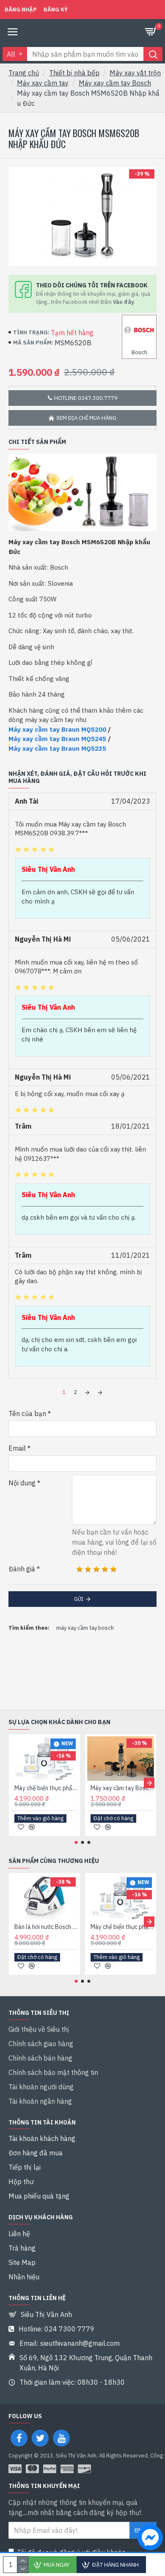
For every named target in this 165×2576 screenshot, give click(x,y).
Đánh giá (22, 1569)
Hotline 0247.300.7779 (86, 398)
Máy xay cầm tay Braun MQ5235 (57, 748)
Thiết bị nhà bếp (74, 73)
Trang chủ (24, 73)
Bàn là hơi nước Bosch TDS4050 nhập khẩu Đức (46, 1927)
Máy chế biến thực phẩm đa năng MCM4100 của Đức (46, 1788)
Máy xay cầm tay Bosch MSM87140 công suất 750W (122, 1788)
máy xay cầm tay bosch (85, 1628)
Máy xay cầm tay (43, 83)
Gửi (79, 1599)
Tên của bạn (27, 1413)
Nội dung (22, 1483)
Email (17, 1448)
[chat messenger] (148, 2539)
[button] (16, 1783)
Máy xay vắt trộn (135, 73)
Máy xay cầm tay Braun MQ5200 (57, 729)
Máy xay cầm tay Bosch (115, 83)
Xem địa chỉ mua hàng (86, 418)
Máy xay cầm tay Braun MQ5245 (57, 739)
